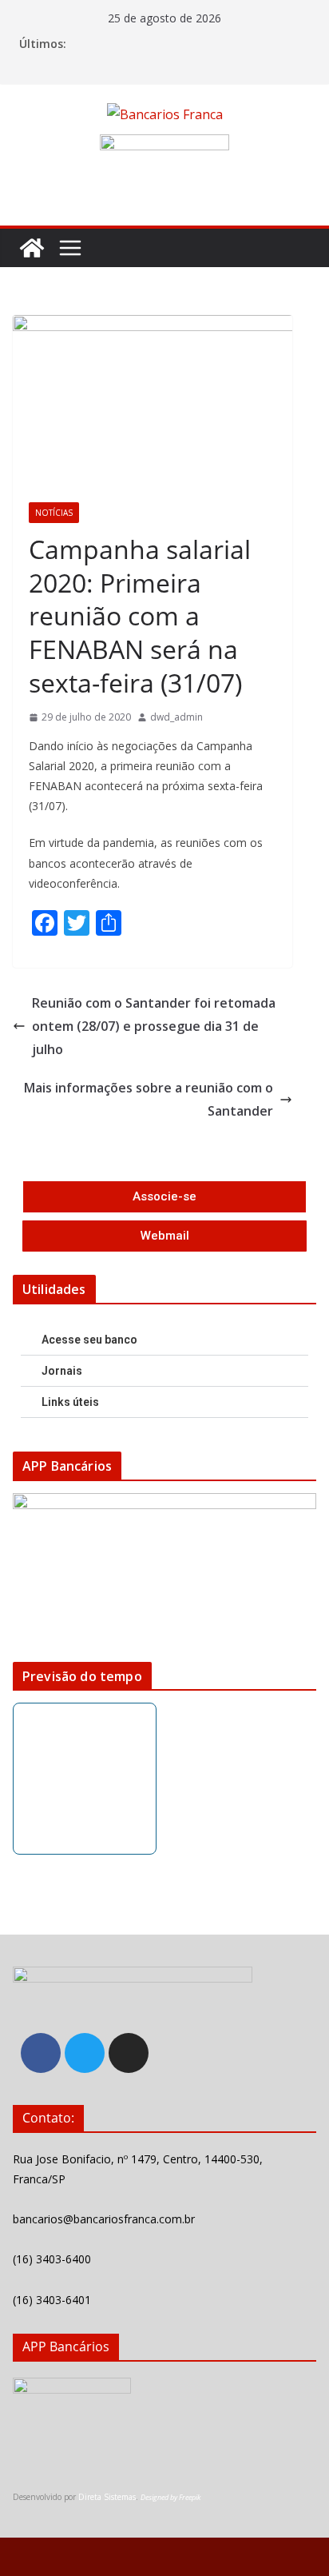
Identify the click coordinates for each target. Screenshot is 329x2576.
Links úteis (70, 1402)
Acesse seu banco (89, 1340)
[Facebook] (41, 2053)
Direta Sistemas (107, 2497)
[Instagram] (129, 2053)
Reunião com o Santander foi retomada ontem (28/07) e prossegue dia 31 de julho (154, 1026)
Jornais (62, 1371)
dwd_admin (176, 717)
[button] (164, 1340)
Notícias (54, 513)
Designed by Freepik (170, 2497)
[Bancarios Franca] (32, 248)
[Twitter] (85, 2053)
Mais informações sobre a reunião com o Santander (149, 1099)
